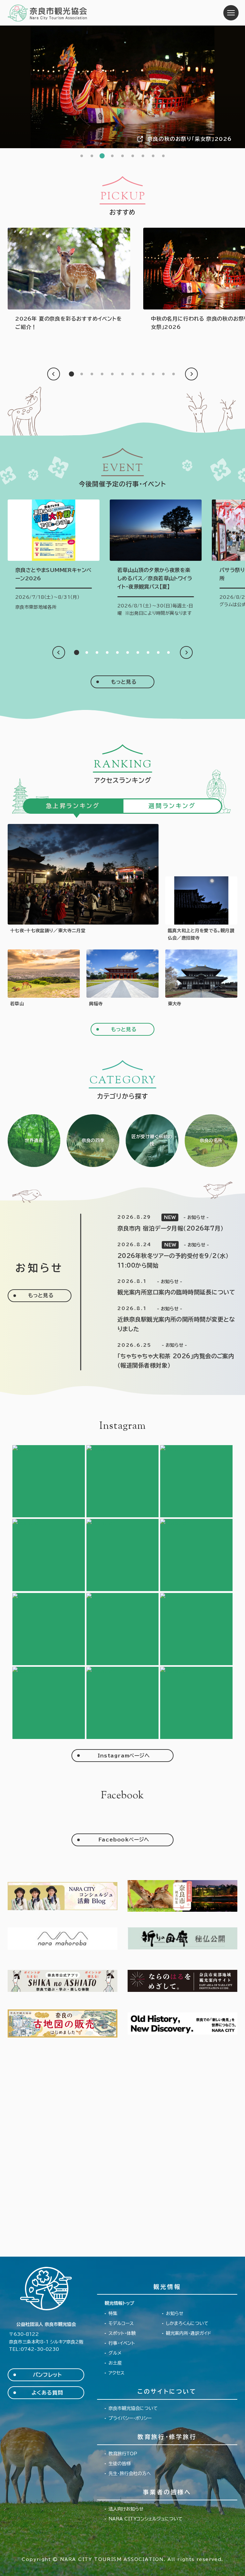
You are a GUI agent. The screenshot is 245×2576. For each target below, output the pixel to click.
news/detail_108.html (165, 1256)
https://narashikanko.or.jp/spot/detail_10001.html (201, 979)
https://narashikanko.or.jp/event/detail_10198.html (201, 909)
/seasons (93, 1141)
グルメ (115, 2353)
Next (191, 374)
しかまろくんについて (187, 2323)
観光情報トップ (119, 2303)
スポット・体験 (122, 2333)
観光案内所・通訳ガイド (189, 2333)
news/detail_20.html (165, 1223)
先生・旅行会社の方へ (130, 2473)
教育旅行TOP (123, 2454)
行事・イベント (122, 2343)
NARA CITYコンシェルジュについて (145, 2519)
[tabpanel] (122, 87)
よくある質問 (47, 2393)
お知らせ (175, 2313)
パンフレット (47, 2375)
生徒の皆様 (120, 2464)
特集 (113, 2313)
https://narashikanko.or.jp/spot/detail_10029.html (122, 979)
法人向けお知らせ (126, 2509)
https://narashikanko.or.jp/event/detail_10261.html (83, 883)
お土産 (115, 2363)
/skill (152, 1141)
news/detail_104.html (165, 1356)
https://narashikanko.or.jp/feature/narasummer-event (69, 280)
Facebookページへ (124, 1840)
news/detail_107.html (165, 1288)
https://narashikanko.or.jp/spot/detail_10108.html (44, 979)
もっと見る (124, 682)
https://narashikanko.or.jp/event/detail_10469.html (54, 555)
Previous (54, 374)
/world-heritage (34, 1141)
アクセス (116, 2373)
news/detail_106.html (165, 1319)
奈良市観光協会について (133, 2408)
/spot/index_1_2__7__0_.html (211, 1141)
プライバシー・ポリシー (130, 2418)
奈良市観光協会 (48, 13)
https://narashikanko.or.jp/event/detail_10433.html (156, 560)
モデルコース (121, 2323)
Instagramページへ (124, 1756)
